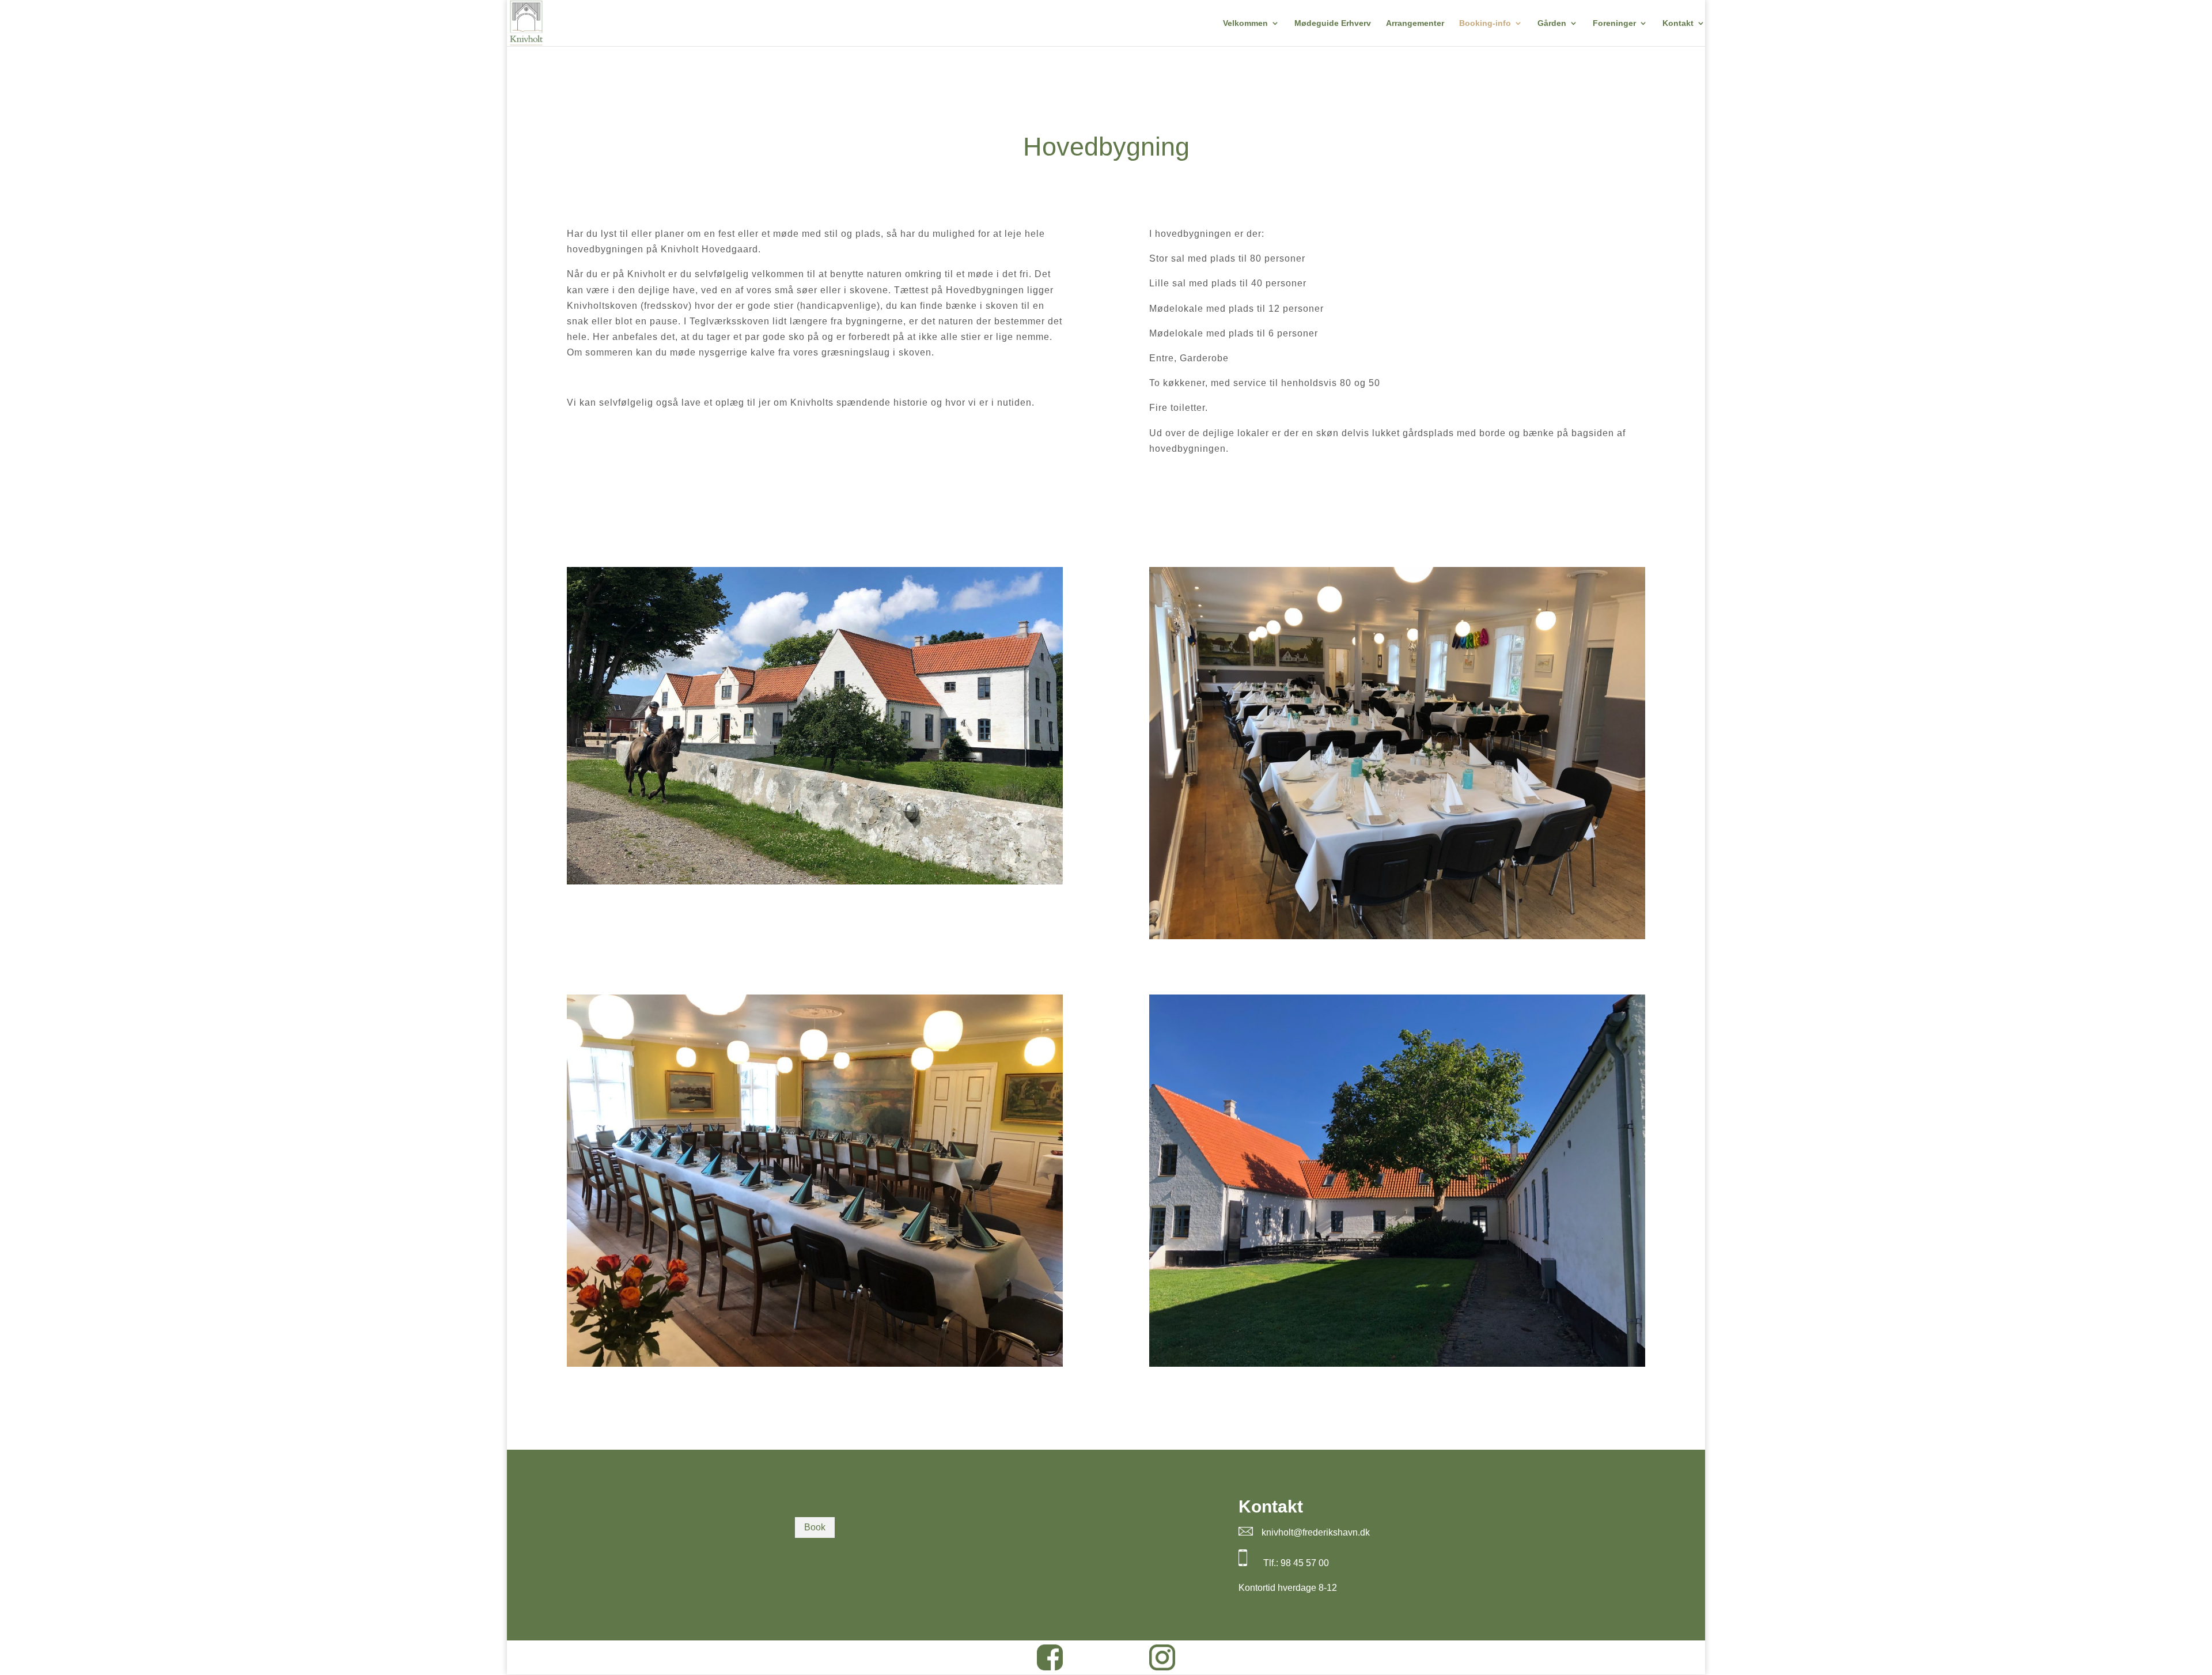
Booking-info (1485, 23)
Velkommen (1245, 23)
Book (815, 1527)
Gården (1552, 23)
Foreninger (1614, 23)
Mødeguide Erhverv (1333, 23)
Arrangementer (1415, 23)
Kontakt (1678, 23)
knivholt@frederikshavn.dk (1316, 1532)
